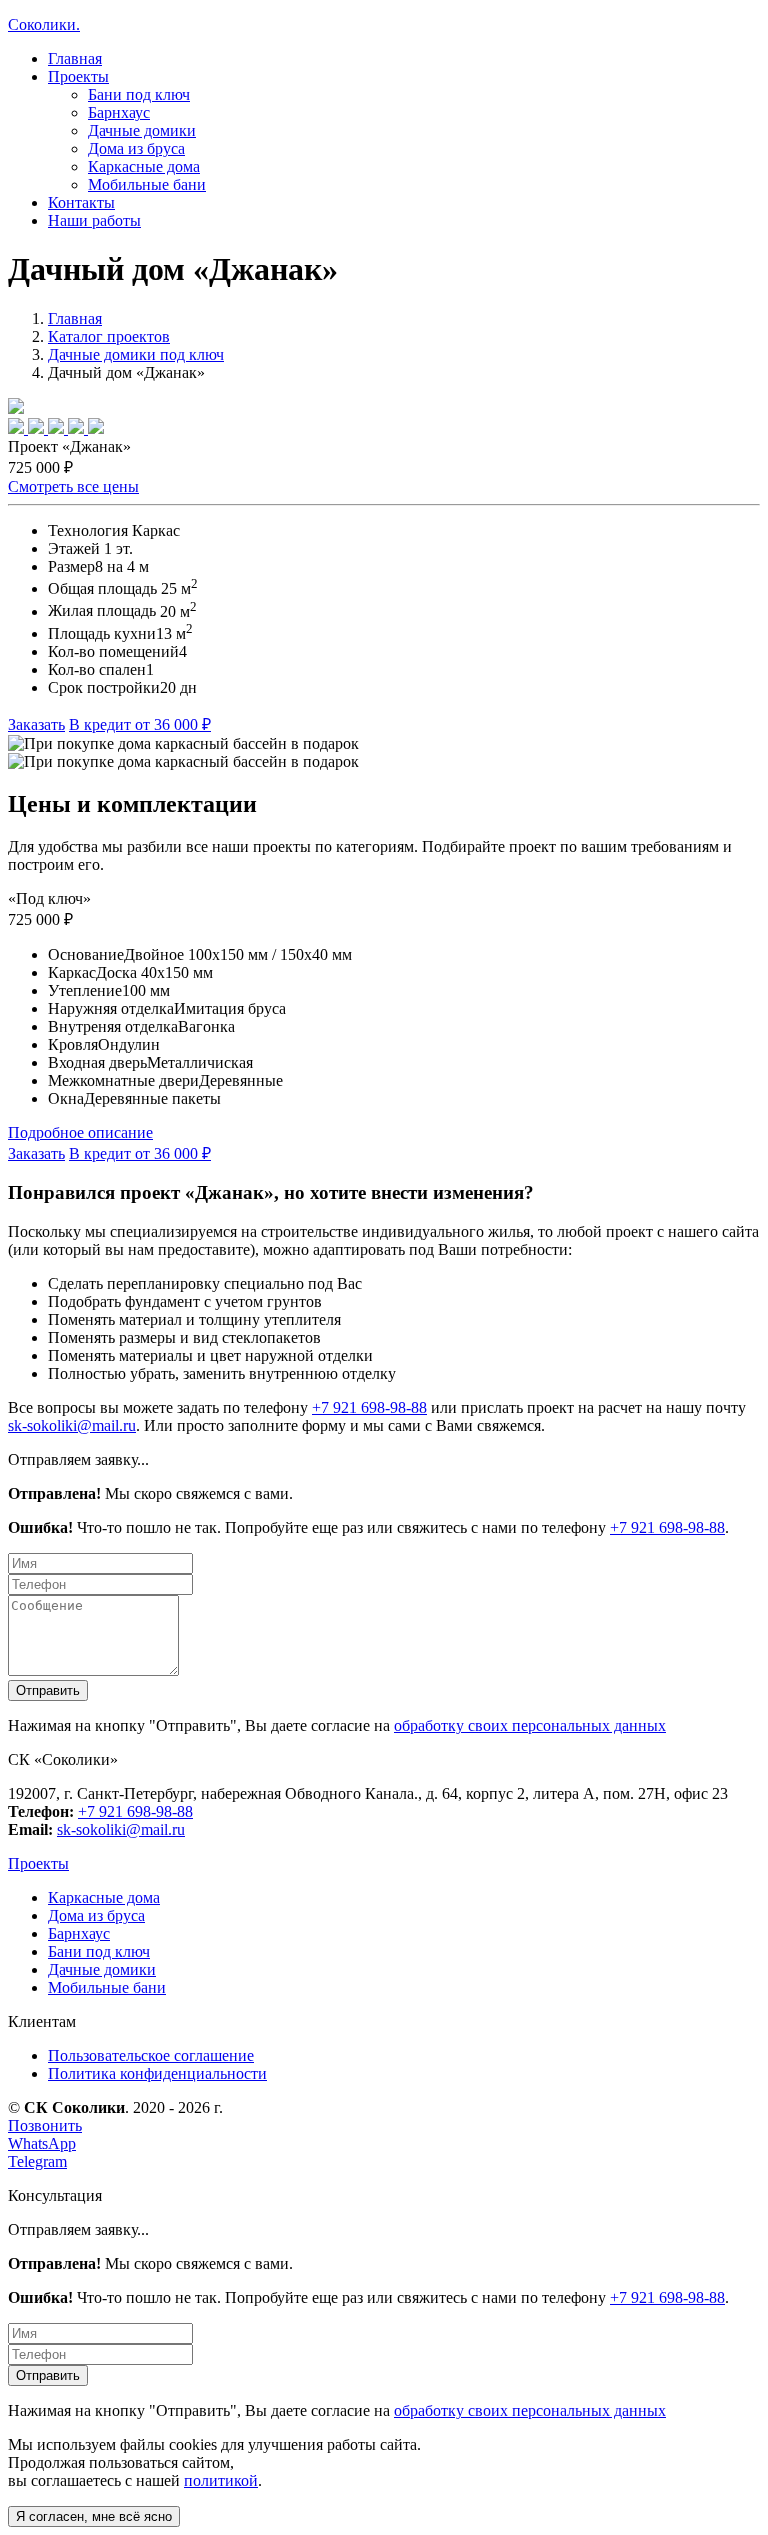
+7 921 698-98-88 (369, 1407)
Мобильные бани (147, 184)
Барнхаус (119, 112)
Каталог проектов (109, 336)
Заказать (36, 724)
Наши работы (94, 220)
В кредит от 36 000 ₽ (140, 724)
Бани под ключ (139, 94)
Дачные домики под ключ (136, 354)
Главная (75, 58)
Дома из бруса (136, 148)
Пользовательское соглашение (151, 2055)
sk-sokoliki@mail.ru (72, 1425)
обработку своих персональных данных (530, 1725)
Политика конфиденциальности (157, 2073)
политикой (221, 2480)
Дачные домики (142, 130)
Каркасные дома (144, 166)
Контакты (81, 202)
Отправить (48, 1690)
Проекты (38, 1863)
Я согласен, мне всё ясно (94, 2516)
